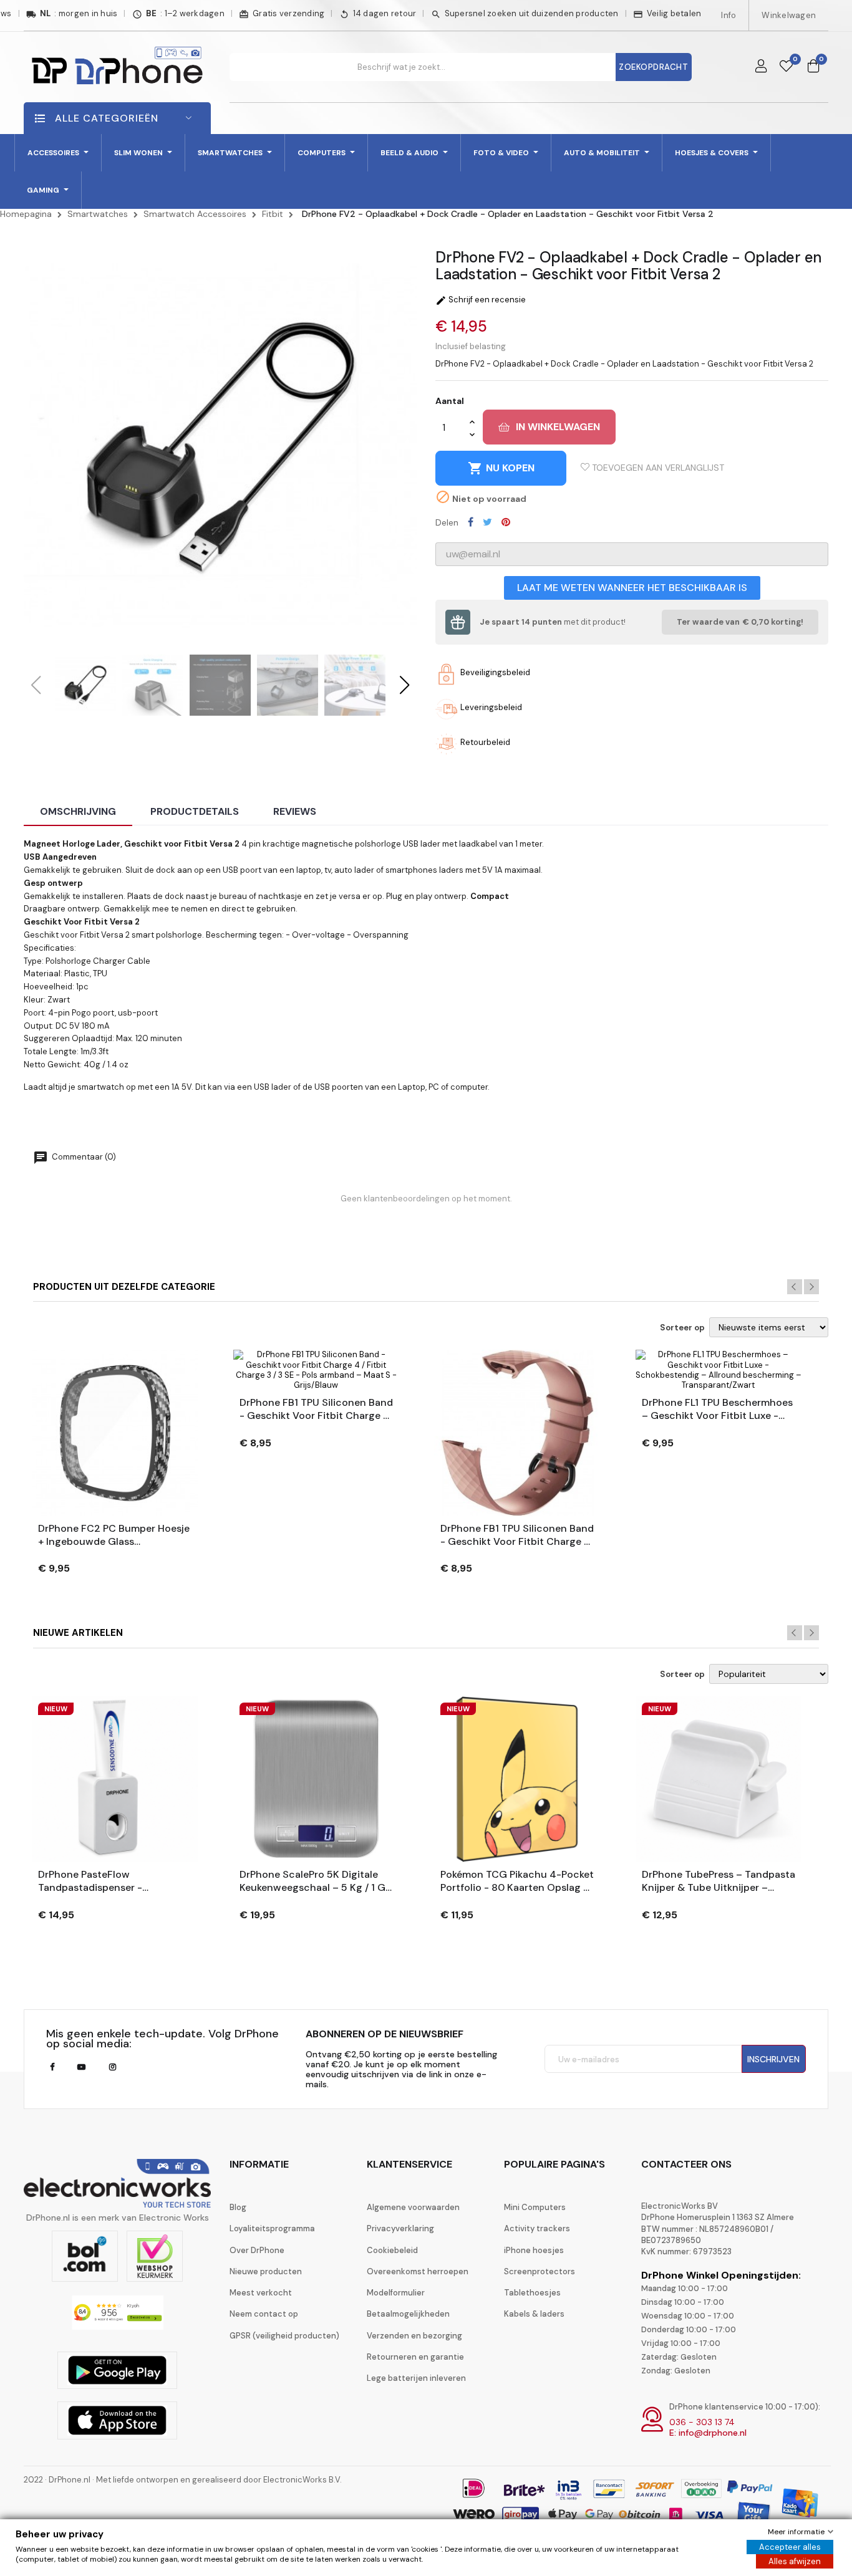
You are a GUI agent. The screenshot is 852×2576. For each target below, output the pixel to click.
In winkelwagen (558, 427)
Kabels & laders (534, 2314)
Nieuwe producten (266, 2271)
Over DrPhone (257, 2250)
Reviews (295, 811)
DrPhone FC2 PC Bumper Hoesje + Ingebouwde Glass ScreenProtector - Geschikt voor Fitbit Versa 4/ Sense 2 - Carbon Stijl (114, 1536)
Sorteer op (682, 1328)
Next (811, 1287)
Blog (238, 2207)
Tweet (487, 522)
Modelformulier (396, 2293)
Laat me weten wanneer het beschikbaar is (632, 588)
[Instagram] (113, 2067)
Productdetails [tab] (195, 811)
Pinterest (506, 522)
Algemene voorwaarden (413, 2207)
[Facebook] (52, 2067)
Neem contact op (264, 2314)
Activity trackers (537, 2228)
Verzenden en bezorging (414, 2336)
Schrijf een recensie (481, 300)
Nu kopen (501, 468)
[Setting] (761, 67)
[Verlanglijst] (786, 67)
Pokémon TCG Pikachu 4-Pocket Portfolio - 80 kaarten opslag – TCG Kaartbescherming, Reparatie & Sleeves (517, 1882)
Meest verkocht (261, 2293)
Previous (795, 1287)
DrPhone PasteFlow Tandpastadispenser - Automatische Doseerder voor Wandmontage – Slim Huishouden (110, 1882)
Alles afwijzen (795, 2561)
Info (729, 15)
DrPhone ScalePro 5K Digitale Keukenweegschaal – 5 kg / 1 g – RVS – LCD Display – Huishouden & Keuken (312, 1882)
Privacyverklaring (400, 2228)
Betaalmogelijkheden (408, 2314)
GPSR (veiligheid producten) (284, 2336)
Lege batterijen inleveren (416, 2378)
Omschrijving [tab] (78, 811)
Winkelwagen (789, 15)
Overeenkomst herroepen (418, 2271)
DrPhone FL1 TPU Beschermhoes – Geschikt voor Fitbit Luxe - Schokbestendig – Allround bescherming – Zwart (717, 1410)
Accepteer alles (790, 2547)
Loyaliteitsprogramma (272, 2228)
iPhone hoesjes (534, 2250)
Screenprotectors (540, 2271)
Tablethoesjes (532, 2293)
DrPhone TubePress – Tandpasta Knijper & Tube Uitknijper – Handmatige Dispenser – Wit (719, 1882)
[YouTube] (81, 2067)
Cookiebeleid (392, 2250)
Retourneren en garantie (415, 2357)
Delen (471, 522)
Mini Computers (535, 2207)
